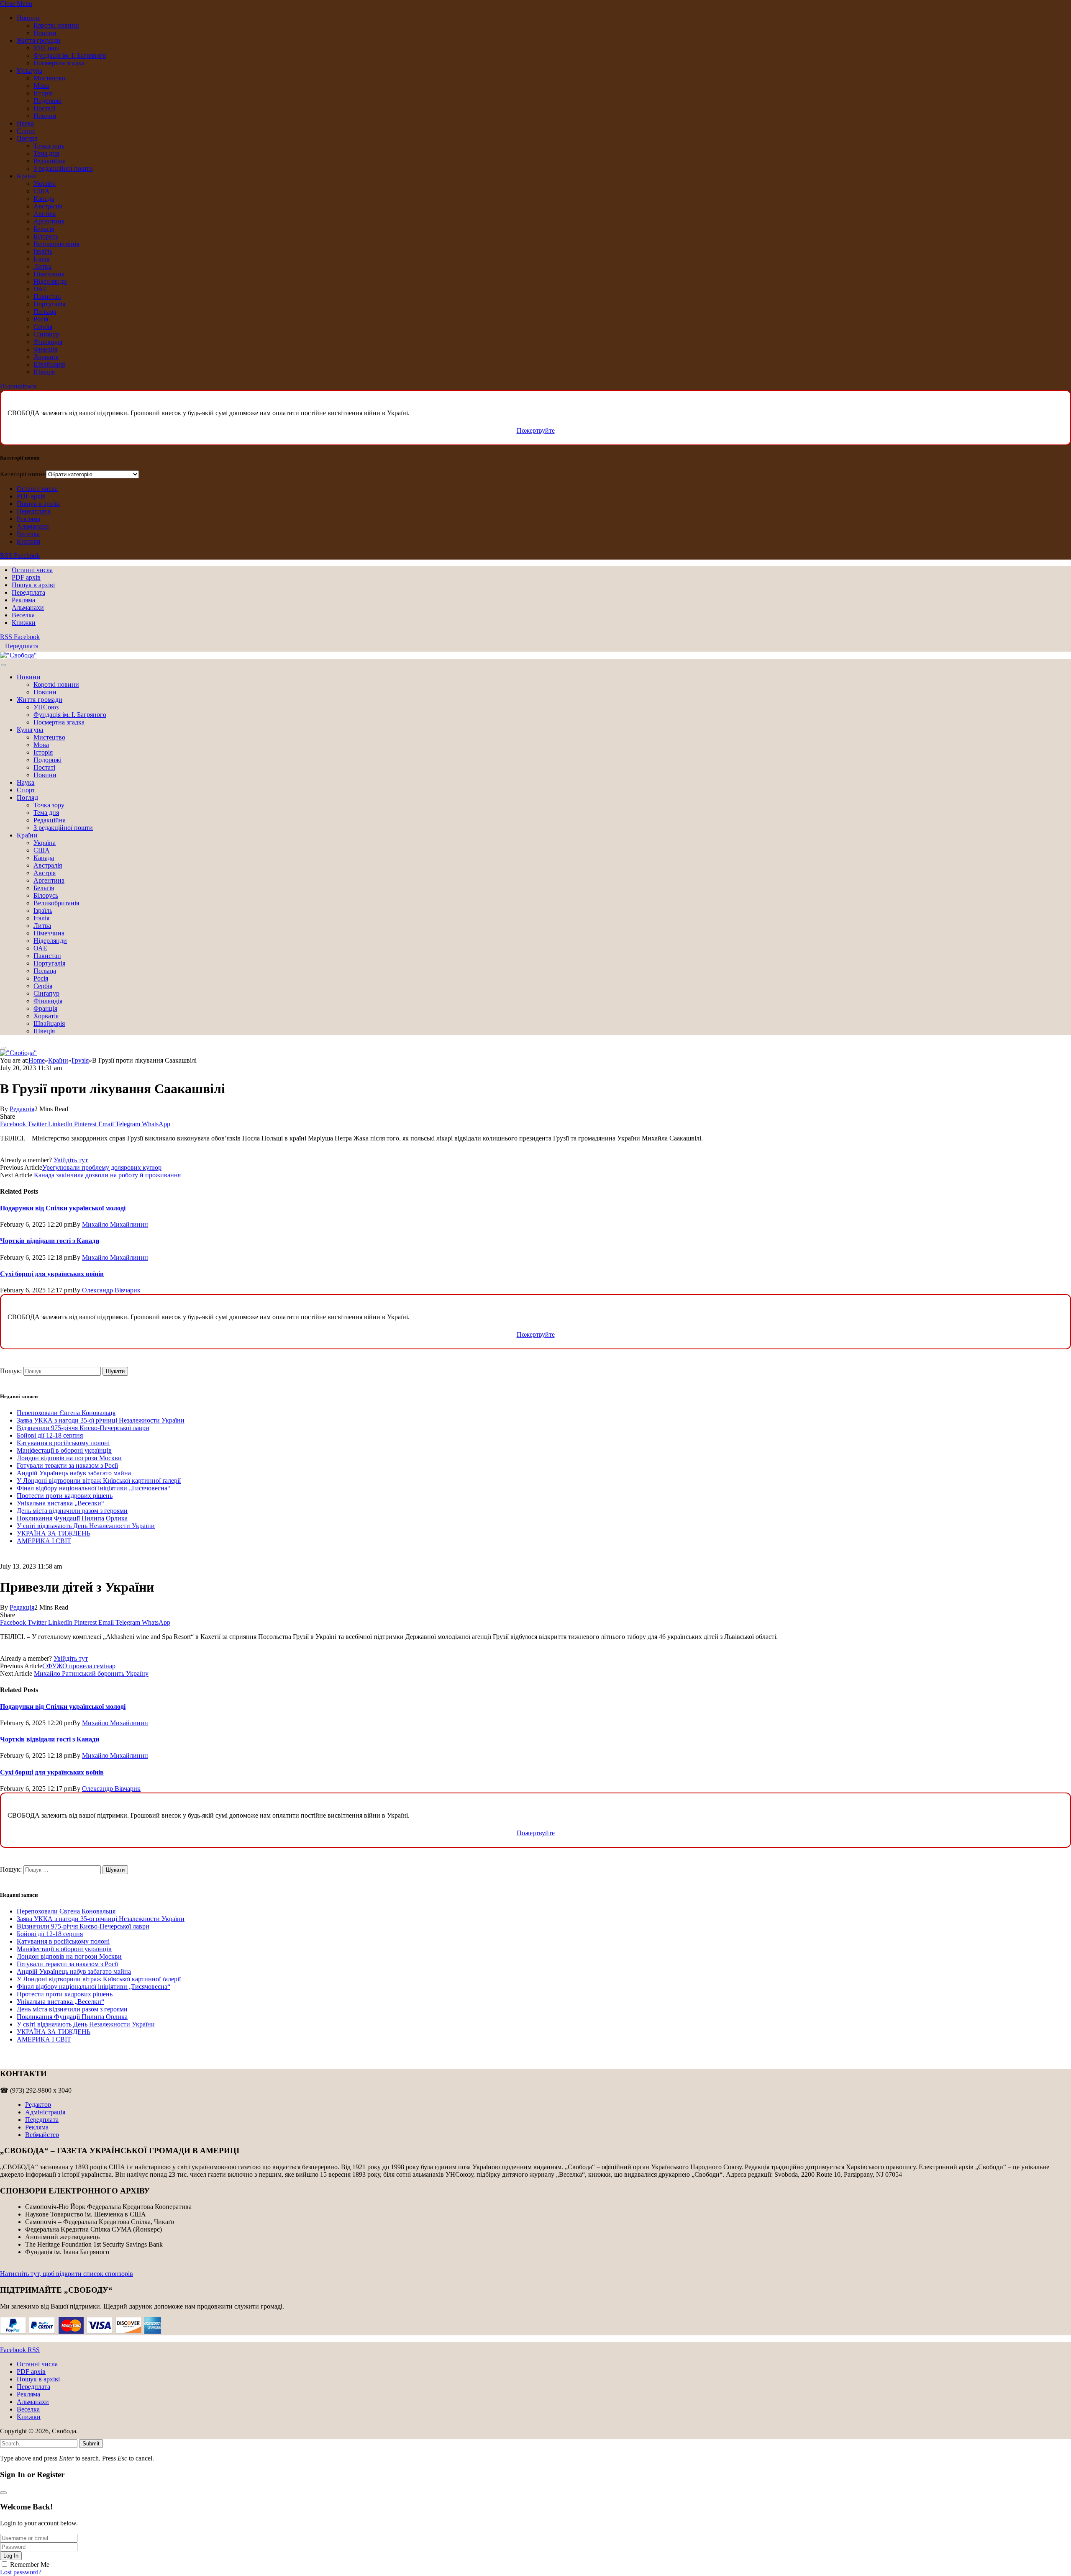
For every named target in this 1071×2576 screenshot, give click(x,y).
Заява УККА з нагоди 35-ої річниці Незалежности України (101, 1420)
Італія (41, 259)
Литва (42, 266)
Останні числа (37, 489)
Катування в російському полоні (63, 1443)
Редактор (38, 2105)
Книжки (29, 541)
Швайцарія (49, 364)
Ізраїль (43, 251)
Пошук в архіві (38, 504)
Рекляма (28, 519)
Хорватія (46, 357)
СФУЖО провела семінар (79, 1666)
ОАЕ (40, 289)
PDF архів (31, 496)
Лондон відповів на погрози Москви (69, 1458)
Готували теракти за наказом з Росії (67, 1465)
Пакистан (47, 297)
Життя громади (39, 40)
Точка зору (49, 146)
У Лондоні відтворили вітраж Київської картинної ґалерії (99, 1481)
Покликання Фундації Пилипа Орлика (72, 1518)
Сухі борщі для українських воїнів (52, 1274)
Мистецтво (49, 78)
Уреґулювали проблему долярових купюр (102, 1167)
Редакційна (50, 161)
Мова (41, 86)
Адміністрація (45, 2112)
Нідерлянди (50, 281)
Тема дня (46, 153)
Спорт (26, 131)
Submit (91, 2444)
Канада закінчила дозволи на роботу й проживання (107, 1175)
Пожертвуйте (536, 430)
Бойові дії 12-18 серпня (50, 1435)
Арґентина (49, 221)
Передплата (33, 511)
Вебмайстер (42, 2135)
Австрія (45, 214)
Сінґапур (46, 334)
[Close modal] (3, 2493)
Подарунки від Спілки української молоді (63, 1208)
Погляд (27, 138)
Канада (44, 199)
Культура (29, 71)
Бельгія (44, 229)
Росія (41, 319)
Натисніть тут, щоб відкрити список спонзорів (67, 2274)
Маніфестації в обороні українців (64, 1450)
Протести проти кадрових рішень (65, 1496)
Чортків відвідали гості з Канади (50, 1241)
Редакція (22, 1109)
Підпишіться (18, 386)
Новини (28, 18)
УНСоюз (46, 48)
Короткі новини (56, 25)
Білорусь (46, 236)
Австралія (48, 206)
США (42, 191)
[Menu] (3, 665)
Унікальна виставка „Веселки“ (60, 1503)
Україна (45, 184)
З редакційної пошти (63, 168)
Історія (43, 93)
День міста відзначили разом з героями (72, 1511)
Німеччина (49, 274)
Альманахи (33, 526)
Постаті (44, 108)
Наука (25, 123)
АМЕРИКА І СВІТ (44, 1541)
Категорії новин (23, 474)
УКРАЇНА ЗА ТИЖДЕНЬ (54, 1533)
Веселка (28, 534)
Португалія (49, 304)
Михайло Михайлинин (115, 1224)
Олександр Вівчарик (111, 1290)
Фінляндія (48, 342)
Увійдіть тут (71, 1160)
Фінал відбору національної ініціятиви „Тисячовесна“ (94, 1488)
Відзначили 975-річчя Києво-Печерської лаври (83, 1428)
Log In (11, 2556)
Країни (27, 176)
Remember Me (30, 2564)
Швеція (44, 372)
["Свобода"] (18, 655)
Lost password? (21, 2572)
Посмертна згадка (59, 63)
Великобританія (56, 244)
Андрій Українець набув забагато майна (74, 1473)
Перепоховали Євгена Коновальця (66, 1413)
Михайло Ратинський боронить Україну (91, 1673)
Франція (45, 349)
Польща (45, 312)
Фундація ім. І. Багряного (70, 55)
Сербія (43, 327)
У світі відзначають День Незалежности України (86, 1526)
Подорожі (47, 101)
